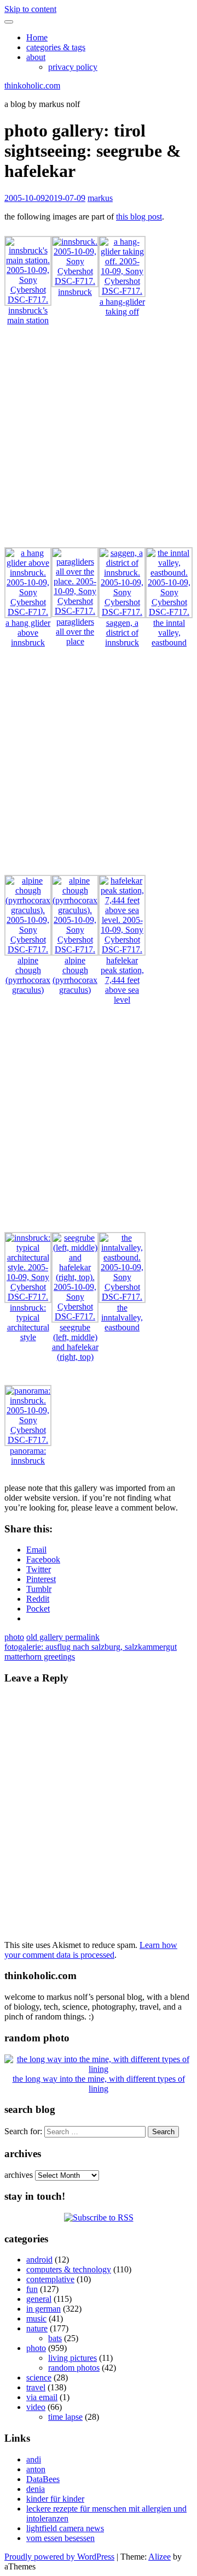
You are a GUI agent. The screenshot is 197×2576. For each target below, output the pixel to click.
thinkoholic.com (32, 85)
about (36, 57)
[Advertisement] (99, 441)
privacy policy (73, 67)
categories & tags (56, 47)
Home (37, 37)
